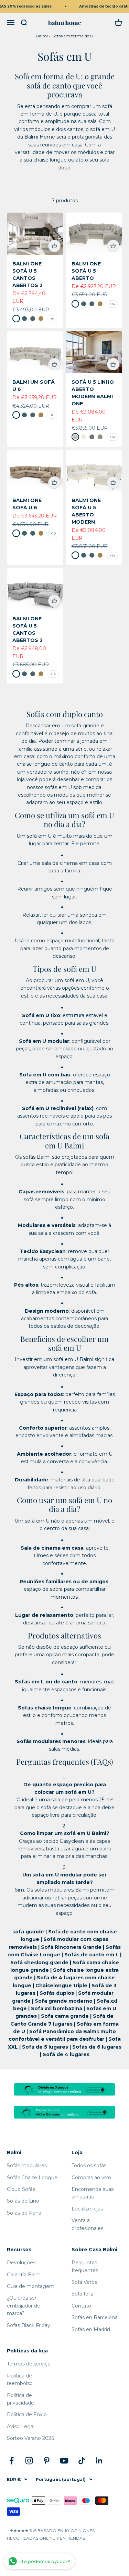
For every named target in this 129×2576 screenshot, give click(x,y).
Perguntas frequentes (85, 2266)
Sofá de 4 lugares (66, 2054)
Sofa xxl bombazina (57, 2008)
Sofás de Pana (24, 2213)
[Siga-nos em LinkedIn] (99, 2461)
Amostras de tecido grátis (101, 6)
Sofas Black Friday (29, 2325)
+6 (52, 319)
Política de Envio (27, 2414)
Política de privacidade (20, 2399)
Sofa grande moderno (64, 2001)
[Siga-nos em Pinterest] (47, 2461)
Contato (81, 2306)
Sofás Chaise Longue (32, 2178)
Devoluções (21, 2263)
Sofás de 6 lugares (97, 2047)
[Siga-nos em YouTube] (64, 2461)
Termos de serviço (29, 2364)
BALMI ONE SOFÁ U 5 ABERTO (86, 271)
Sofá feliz (82, 2294)
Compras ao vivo (91, 2178)
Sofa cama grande (65, 2016)
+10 (53, 533)
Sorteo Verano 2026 (30, 2438)
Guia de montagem (31, 2286)
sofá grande (28, 1932)
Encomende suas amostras (93, 2193)
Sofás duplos (57, 1993)
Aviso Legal (21, 2426)
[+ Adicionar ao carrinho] (54, 246)
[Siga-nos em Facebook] (12, 2461)
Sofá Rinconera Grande (71, 1947)
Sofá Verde (85, 2282)
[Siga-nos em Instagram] (29, 2461)
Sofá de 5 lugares (45, 2047)
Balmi (42, 36)
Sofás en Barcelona (95, 2317)
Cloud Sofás (21, 2189)
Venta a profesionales (87, 2224)
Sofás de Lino (23, 2201)
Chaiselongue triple (61, 1985)
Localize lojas (87, 2209)
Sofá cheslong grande (39, 1963)
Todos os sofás (89, 2166)
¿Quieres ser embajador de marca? (24, 2306)
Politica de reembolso (20, 2380)
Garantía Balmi (24, 2275)
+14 (112, 304)
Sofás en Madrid (91, 2329)
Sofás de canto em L (92, 1955)
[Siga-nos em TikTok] (82, 2461)
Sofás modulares (27, 2166)
